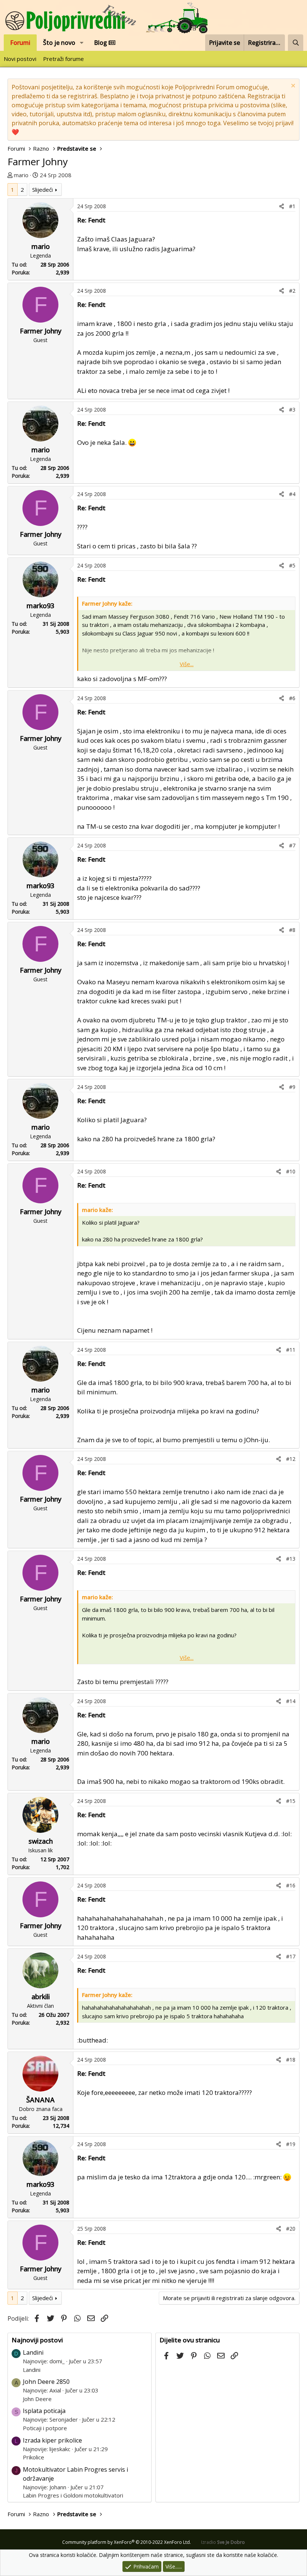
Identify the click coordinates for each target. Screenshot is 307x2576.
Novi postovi (20, 59)
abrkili (41, 1997)
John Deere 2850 (46, 2382)
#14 (291, 1701)
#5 (292, 565)
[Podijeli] (282, 206)
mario (21, 175)
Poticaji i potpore (45, 2428)
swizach (41, 1841)
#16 (291, 1885)
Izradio (223, 2542)
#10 (291, 1171)
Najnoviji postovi (37, 2340)
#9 (292, 1087)
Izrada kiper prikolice (52, 2440)
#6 (292, 698)
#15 (291, 1801)
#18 (291, 2060)
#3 (292, 410)
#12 (291, 1459)
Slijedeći (42, 190)
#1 (292, 206)
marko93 (40, 606)
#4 (292, 494)
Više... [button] (187, 664)
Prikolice (34, 2457)
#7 (292, 845)
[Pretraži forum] (296, 43)
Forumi (20, 43)
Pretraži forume (63, 59)
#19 (291, 2144)
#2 (292, 291)
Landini (33, 2352)
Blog (101, 43)
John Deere (37, 2399)
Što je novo (59, 43)
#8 (292, 930)
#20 (291, 2229)
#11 (291, 1350)
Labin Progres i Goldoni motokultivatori (73, 2495)
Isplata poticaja (44, 2411)
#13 (291, 1559)
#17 (291, 1956)
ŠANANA (40, 2100)
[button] (82, 43)
